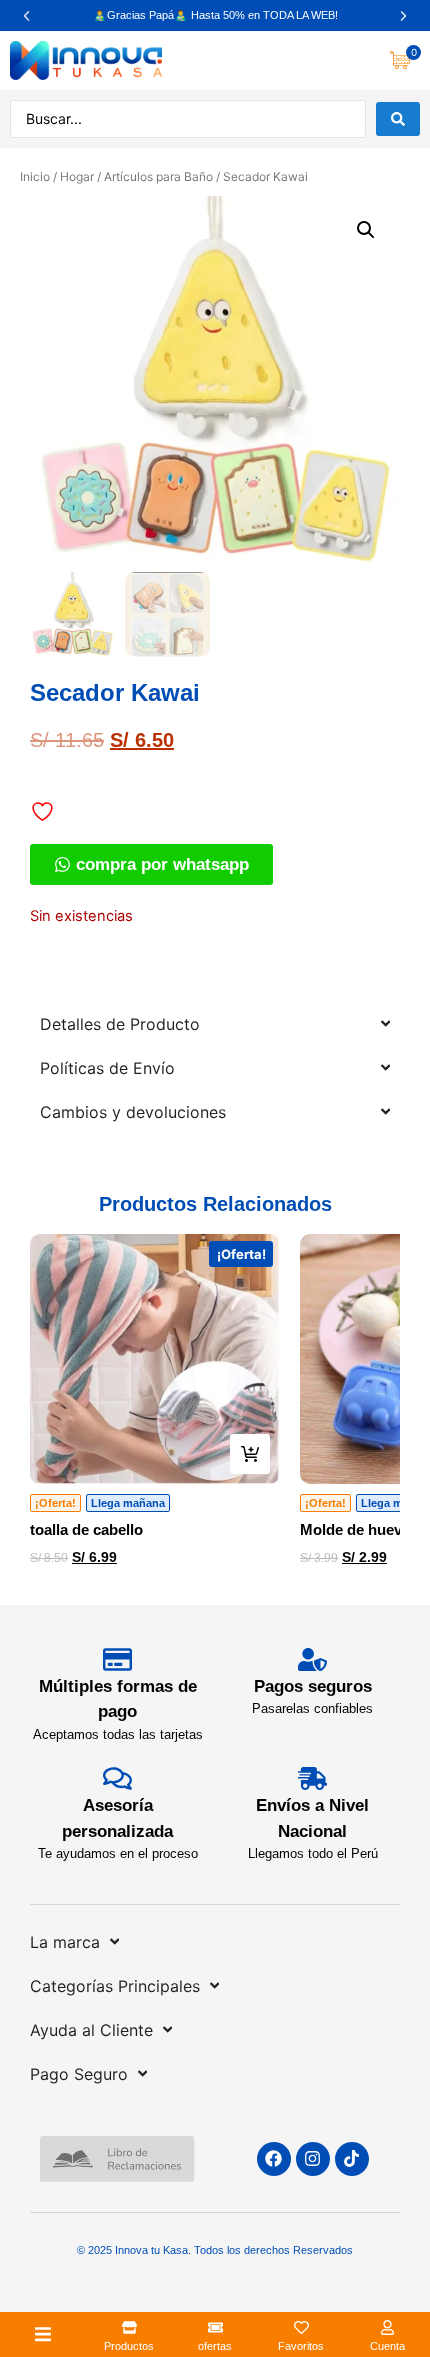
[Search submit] (398, 119)
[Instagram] (313, 2159)
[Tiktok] (352, 2159)
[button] (26, 15)
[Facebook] (274, 2159)
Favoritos (301, 2346)
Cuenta (387, 2346)
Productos (129, 2346)
